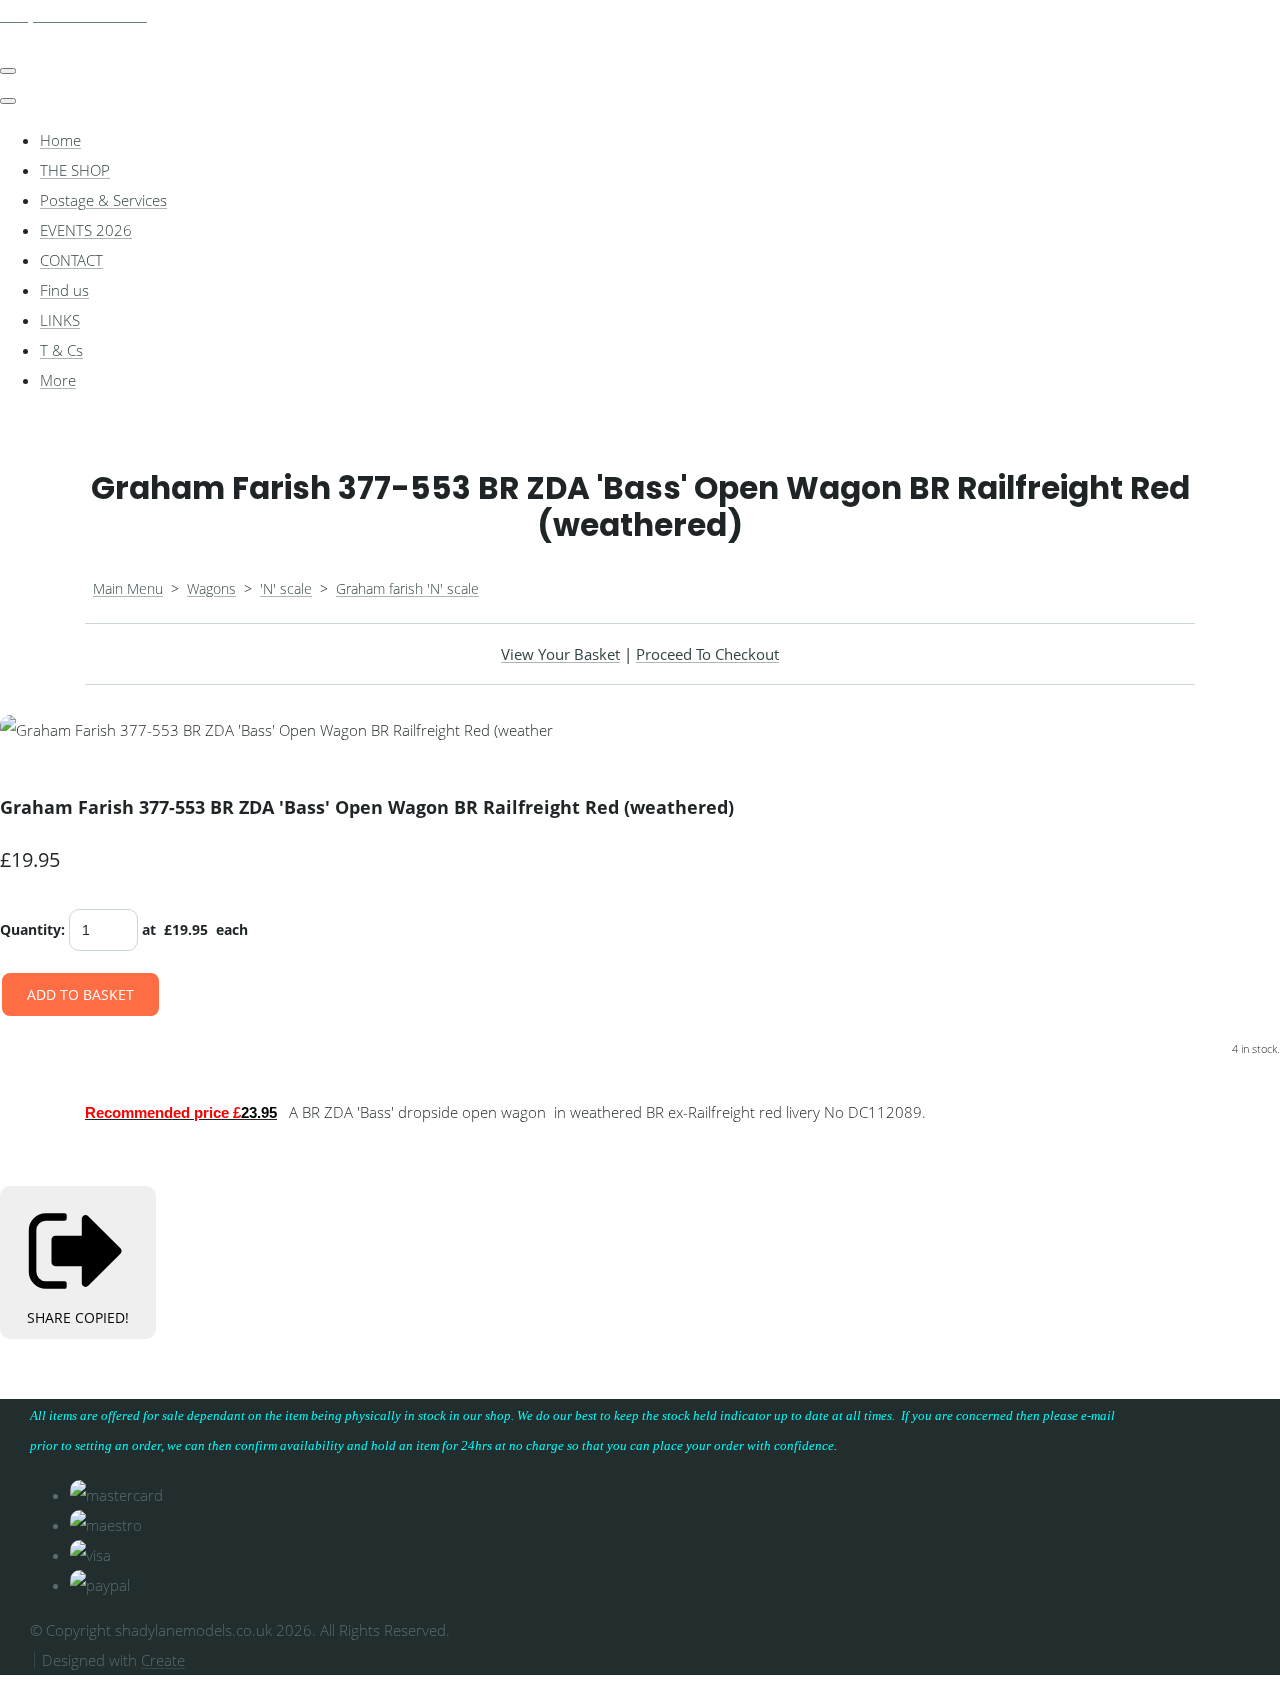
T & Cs (61, 350)
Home (60, 140)
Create (163, 1660)
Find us (64, 290)
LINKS (60, 320)
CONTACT (71, 260)
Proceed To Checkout (707, 654)
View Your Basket (560, 654)
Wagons (211, 588)
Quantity (30, 929)
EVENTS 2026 (86, 230)
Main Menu (128, 588)
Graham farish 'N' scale (407, 588)
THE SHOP (75, 170)
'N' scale (286, 588)
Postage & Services (103, 200)
